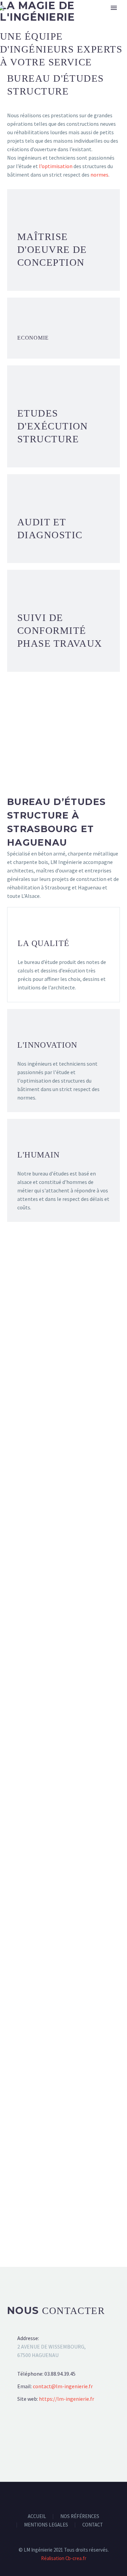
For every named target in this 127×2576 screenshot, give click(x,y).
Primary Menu (114, 8)
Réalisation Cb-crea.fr (64, 2558)
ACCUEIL (37, 2517)
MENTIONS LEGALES (46, 2525)
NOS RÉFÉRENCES (80, 2517)
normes (99, 175)
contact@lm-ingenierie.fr (63, 2386)
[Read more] (63, 209)
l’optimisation (56, 166)
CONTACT (93, 2525)
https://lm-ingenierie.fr (67, 2399)
